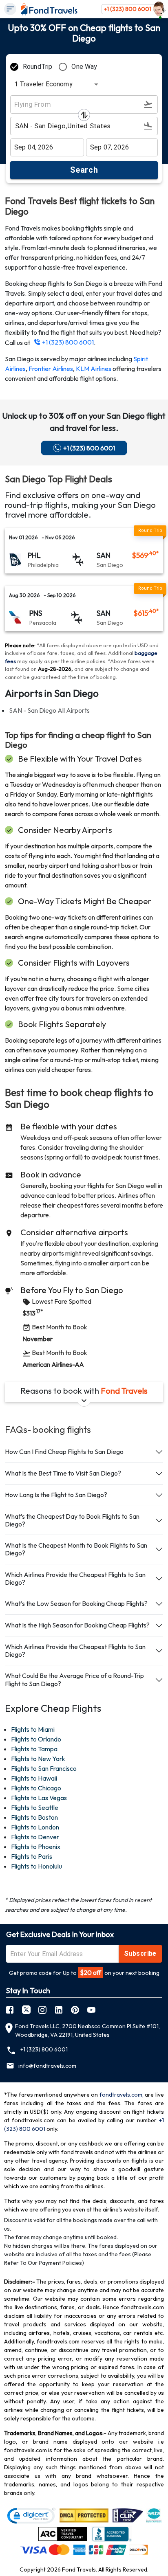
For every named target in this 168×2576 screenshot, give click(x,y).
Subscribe (140, 1953)
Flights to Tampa (34, 1749)
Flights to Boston (34, 1817)
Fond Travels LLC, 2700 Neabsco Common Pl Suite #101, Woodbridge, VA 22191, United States (87, 2030)
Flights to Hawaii (34, 1778)
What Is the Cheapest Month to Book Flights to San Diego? (76, 1549)
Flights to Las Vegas (39, 1798)
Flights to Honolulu (36, 1866)
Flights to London (35, 1827)
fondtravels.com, (122, 2095)
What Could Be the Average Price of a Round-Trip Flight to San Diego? (74, 1679)
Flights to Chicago (36, 1788)
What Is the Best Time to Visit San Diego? (63, 1473)
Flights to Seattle (35, 1807)
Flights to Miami (33, 1729)
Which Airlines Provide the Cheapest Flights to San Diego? (75, 1578)
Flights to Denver (35, 1837)
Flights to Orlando (36, 1739)
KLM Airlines (94, 369)
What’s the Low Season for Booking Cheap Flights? (76, 1603)
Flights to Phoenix (36, 1847)
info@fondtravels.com (47, 2066)
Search (84, 170)
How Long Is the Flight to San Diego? (56, 1495)
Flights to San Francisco (44, 1768)
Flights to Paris (32, 1856)
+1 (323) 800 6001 (128, 9)
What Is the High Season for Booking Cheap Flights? (77, 1625)
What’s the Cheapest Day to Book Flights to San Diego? (72, 1520)
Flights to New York (38, 1759)
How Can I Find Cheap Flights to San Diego (64, 1452)
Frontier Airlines (51, 369)
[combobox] (55, 84)
